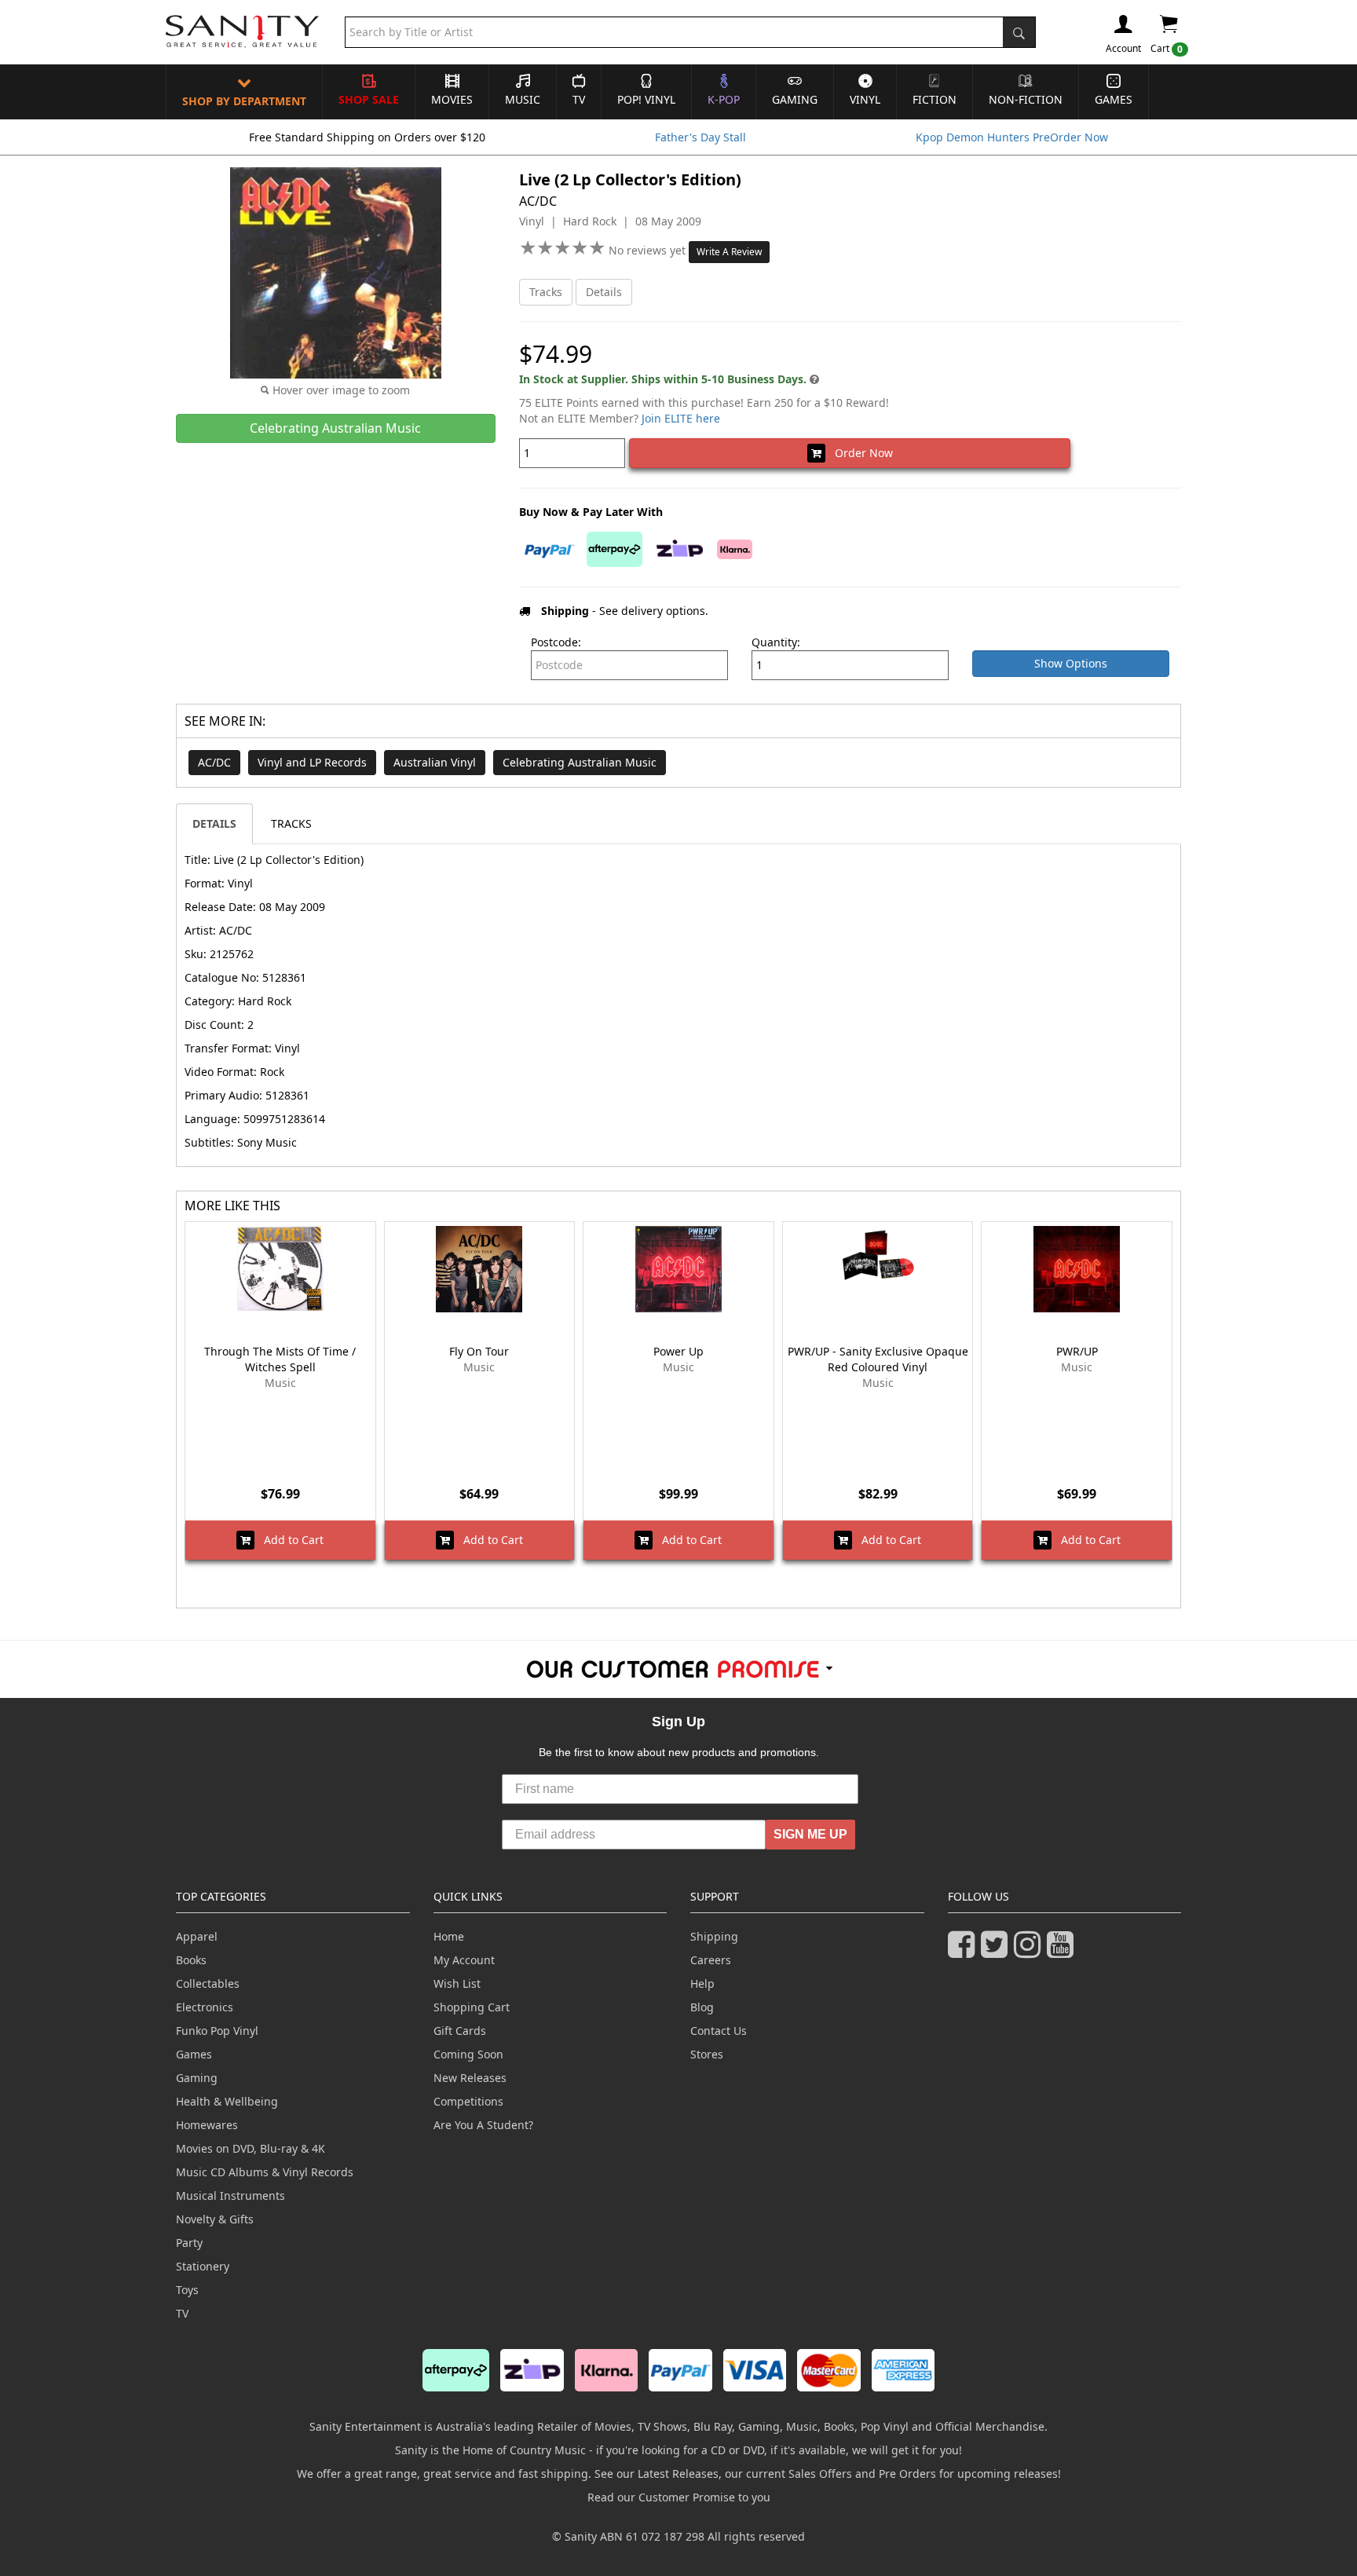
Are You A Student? (483, 2125)
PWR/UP (1077, 1351)
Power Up (678, 1351)
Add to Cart (289, 1540)
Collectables (208, 1983)
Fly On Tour (479, 1351)
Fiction (935, 99)
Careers (711, 1960)
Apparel (197, 1936)
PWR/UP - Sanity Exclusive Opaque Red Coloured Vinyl (878, 1359)
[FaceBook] (964, 1951)
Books (191, 1960)
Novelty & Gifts (215, 2219)
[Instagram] (1030, 1951)
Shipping (714, 1936)
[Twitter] (997, 1951)
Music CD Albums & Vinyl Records (265, 2172)
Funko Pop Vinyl (217, 2031)
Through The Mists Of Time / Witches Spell (280, 1359)
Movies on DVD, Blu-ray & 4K (251, 2148)
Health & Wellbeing (227, 2101)
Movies (452, 99)
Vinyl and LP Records (312, 762)
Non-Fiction (1026, 99)
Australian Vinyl (435, 762)
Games (1114, 99)
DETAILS (214, 823)
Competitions (468, 2101)
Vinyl (865, 99)
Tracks (546, 292)
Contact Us (719, 2031)
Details (604, 292)
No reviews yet (649, 250)
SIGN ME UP (810, 1834)
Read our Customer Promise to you (679, 2497)
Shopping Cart (472, 2007)
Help (702, 1983)
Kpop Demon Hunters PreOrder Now (1012, 137)
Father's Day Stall (700, 137)
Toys (187, 2290)
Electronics (205, 2007)
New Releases (470, 2078)
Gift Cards (460, 2031)
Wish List (457, 1983)
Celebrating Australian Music (580, 762)
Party (189, 2243)
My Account (464, 1960)
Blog (702, 2007)
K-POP (724, 99)
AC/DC (214, 762)
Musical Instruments (230, 2195)
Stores (707, 2054)
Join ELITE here (681, 418)
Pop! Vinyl (646, 99)
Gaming (795, 99)
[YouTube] (1063, 1951)
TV (579, 99)
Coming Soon (468, 2054)
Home (449, 1936)
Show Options (1071, 663)
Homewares (207, 2125)
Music (523, 99)
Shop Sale (369, 99)
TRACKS (291, 823)
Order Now (859, 453)
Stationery (203, 2266)
